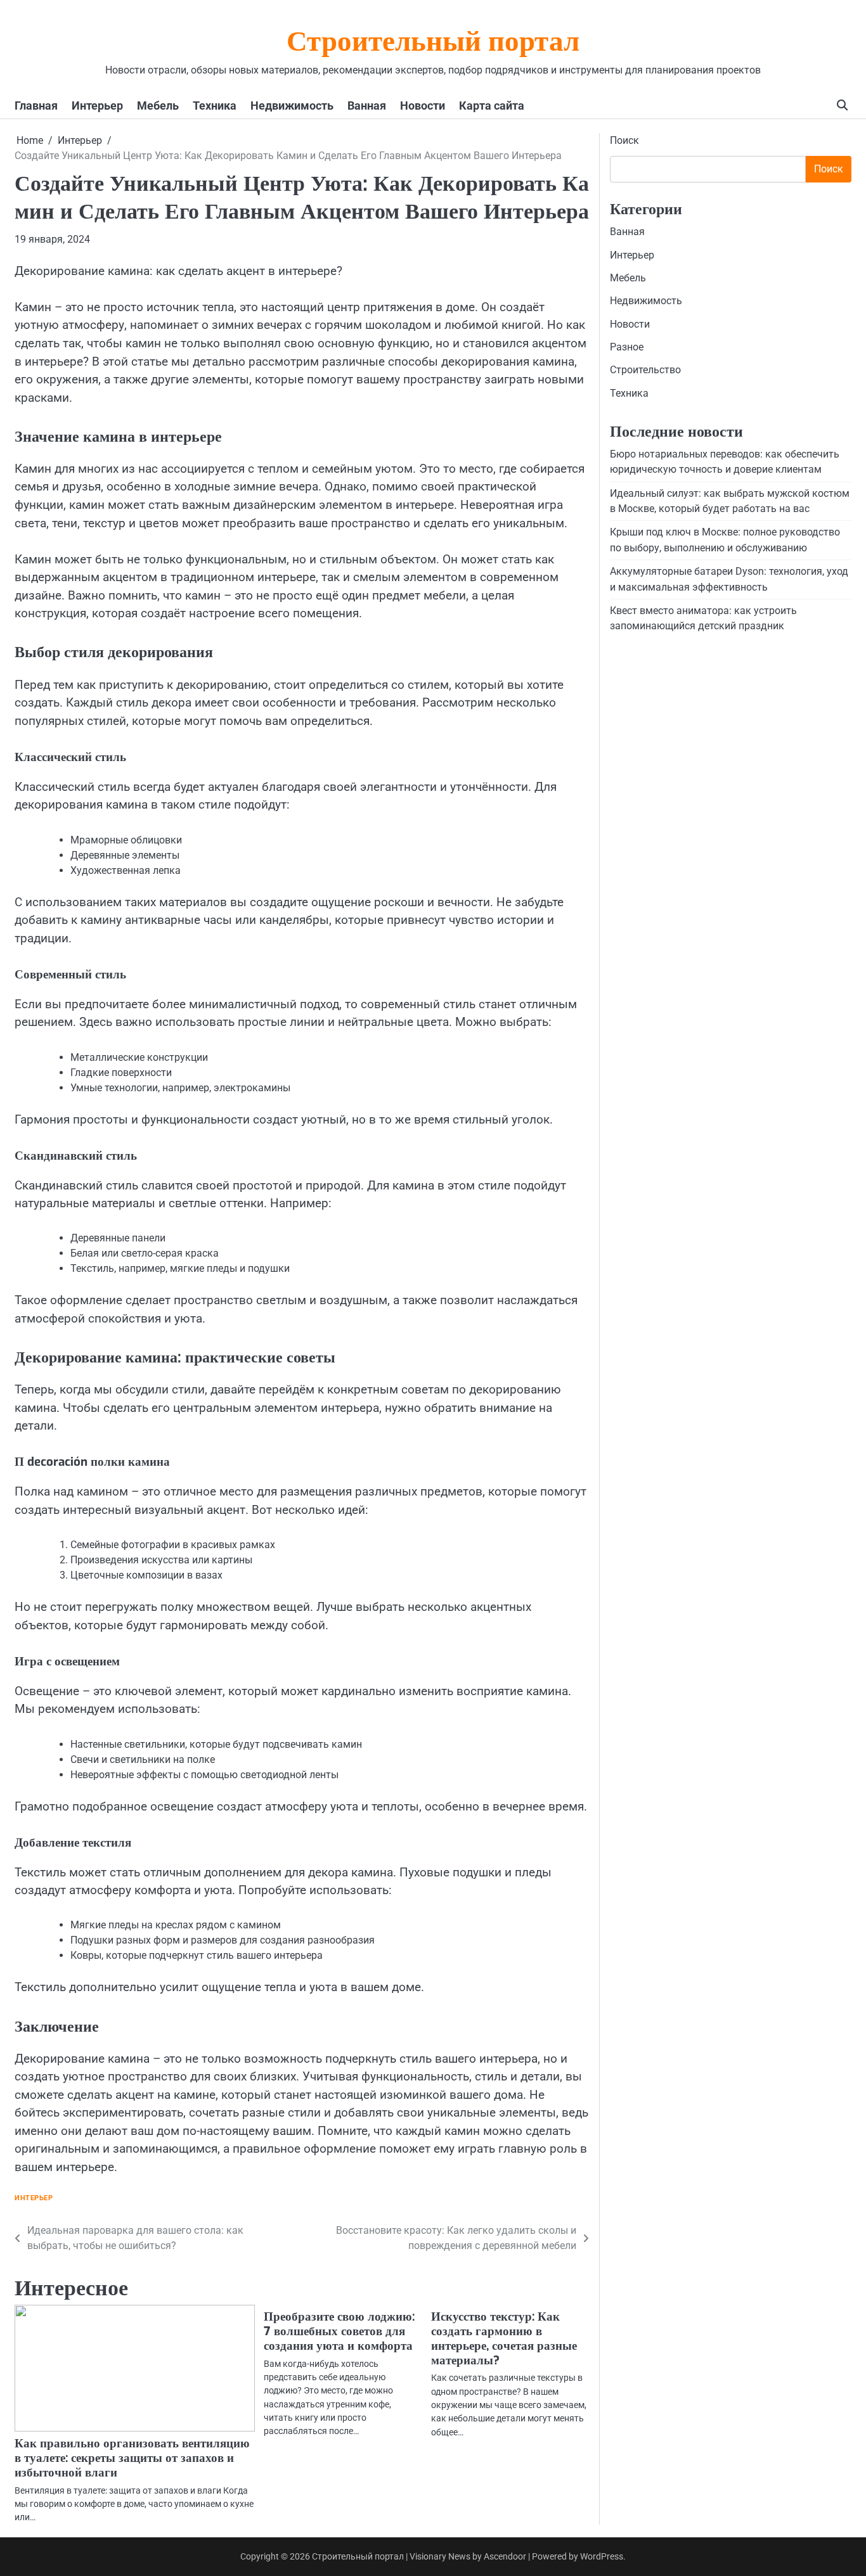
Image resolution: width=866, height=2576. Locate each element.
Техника (215, 106)
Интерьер (97, 106)
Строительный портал (433, 44)
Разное (627, 347)
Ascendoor (505, 2556)
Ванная (367, 106)
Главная (36, 106)
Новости (423, 106)
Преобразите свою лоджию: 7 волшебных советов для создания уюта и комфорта (339, 2331)
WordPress (602, 2556)
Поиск (624, 140)
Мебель (158, 106)
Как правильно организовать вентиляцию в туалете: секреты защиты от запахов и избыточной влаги (132, 2458)
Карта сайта (492, 106)
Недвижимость (292, 106)
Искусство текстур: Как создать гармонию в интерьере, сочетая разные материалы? (504, 2338)
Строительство (645, 370)
